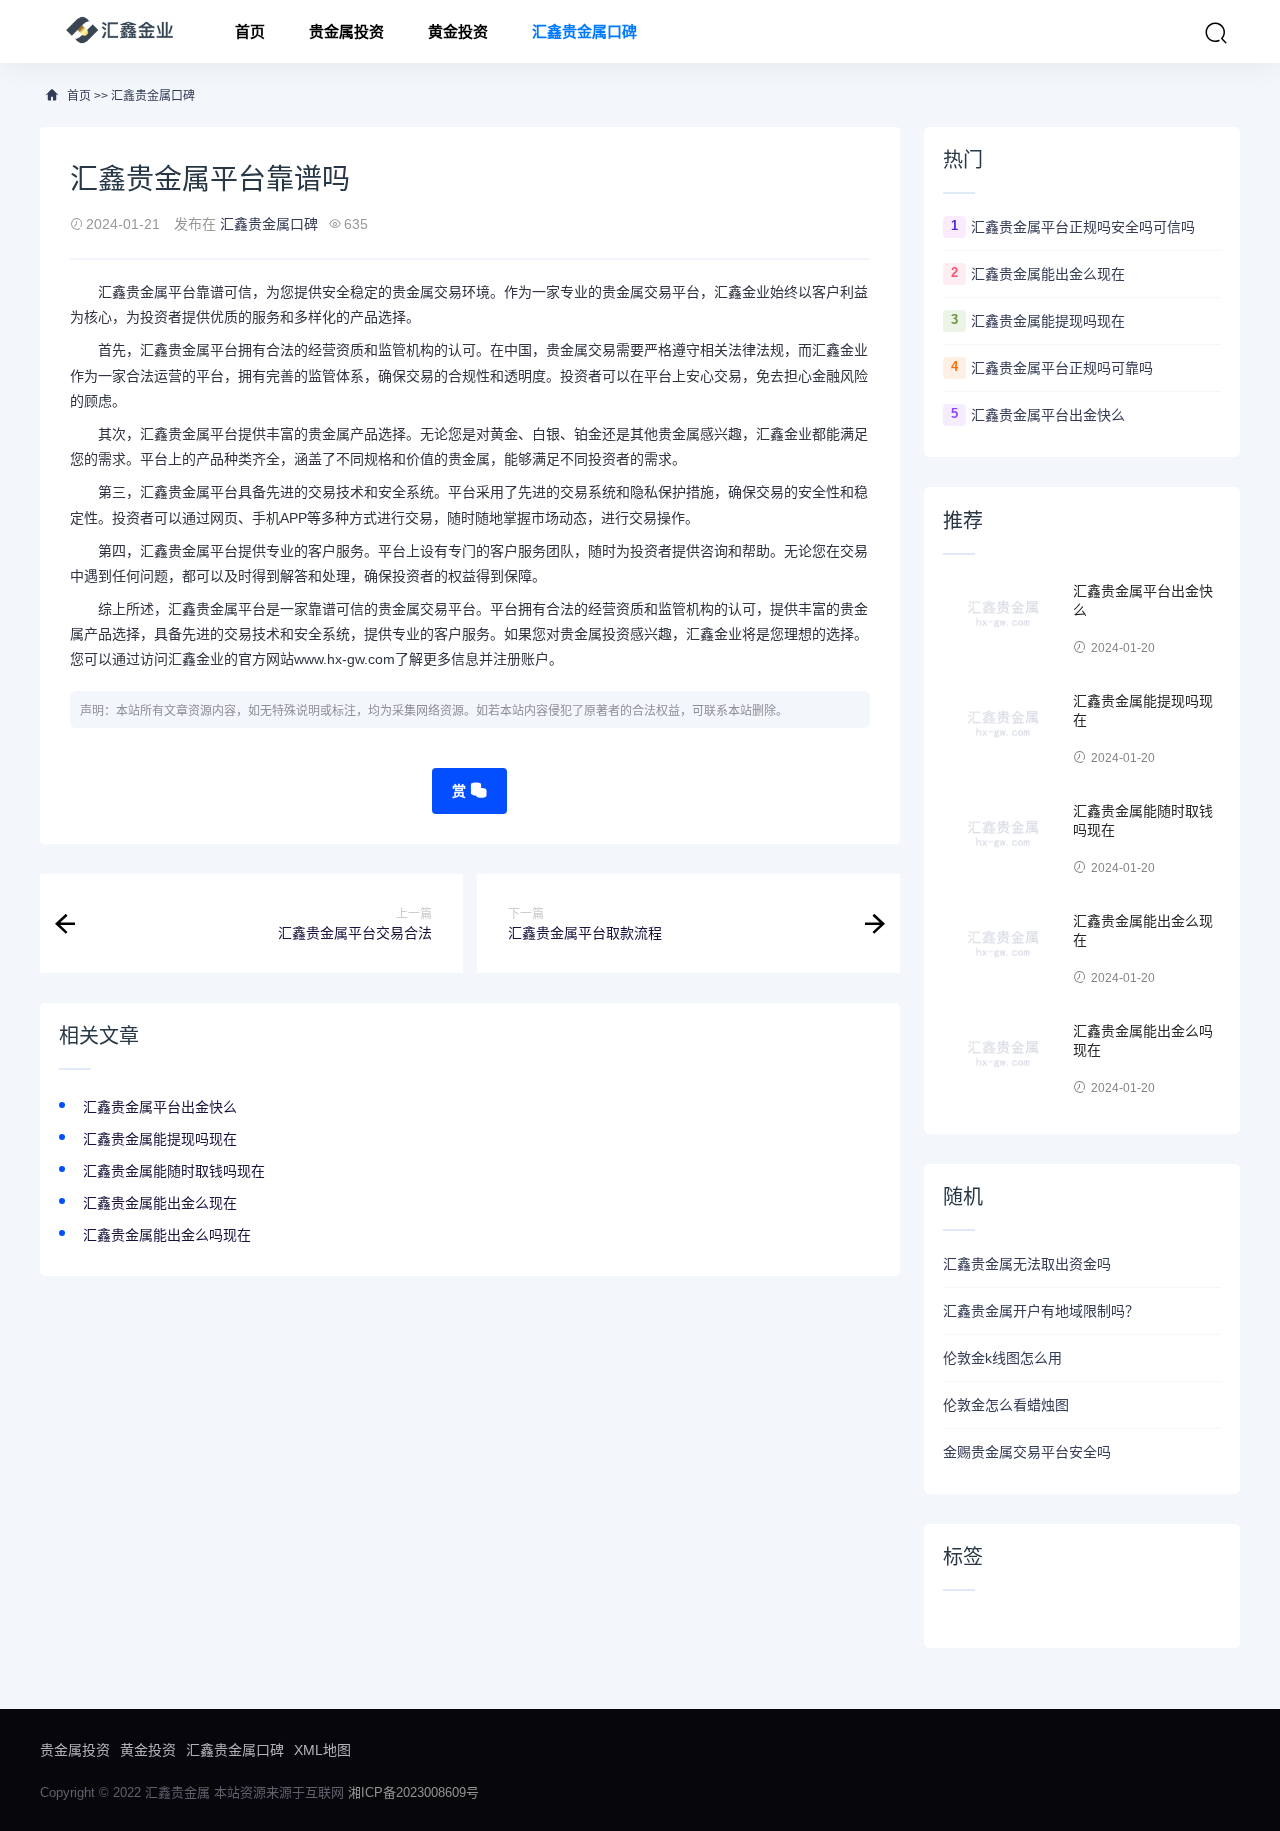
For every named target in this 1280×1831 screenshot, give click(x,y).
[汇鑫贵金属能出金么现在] (1003, 950)
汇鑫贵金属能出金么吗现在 (167, 1235)
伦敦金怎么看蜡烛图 (1006, 1405)
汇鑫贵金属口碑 (584, 31)
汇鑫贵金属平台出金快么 (160, 1107)
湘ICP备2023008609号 (413, 1792)
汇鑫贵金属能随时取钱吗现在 (174, 1171)
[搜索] (1216, 33)
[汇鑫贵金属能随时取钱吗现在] (1003, 840)
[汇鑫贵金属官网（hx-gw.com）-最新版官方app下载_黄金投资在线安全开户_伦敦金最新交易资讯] (119, 31)
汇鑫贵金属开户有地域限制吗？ (1041, 1311)
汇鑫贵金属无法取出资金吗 (1027, 1264)
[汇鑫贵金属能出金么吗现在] (1003, 1060)
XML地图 (322, 1750)
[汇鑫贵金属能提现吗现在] (1003, 730)
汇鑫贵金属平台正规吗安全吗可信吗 (1083, 227)
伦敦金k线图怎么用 (1002, 1358)
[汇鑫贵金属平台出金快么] (1003, 620)
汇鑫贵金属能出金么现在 (160, 1203)
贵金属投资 (346, 31)
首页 (250, 31)
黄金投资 (458, 31)
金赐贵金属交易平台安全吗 (1027, 1452)
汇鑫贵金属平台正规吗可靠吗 (1062, 368)
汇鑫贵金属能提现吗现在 (160, 1139)
